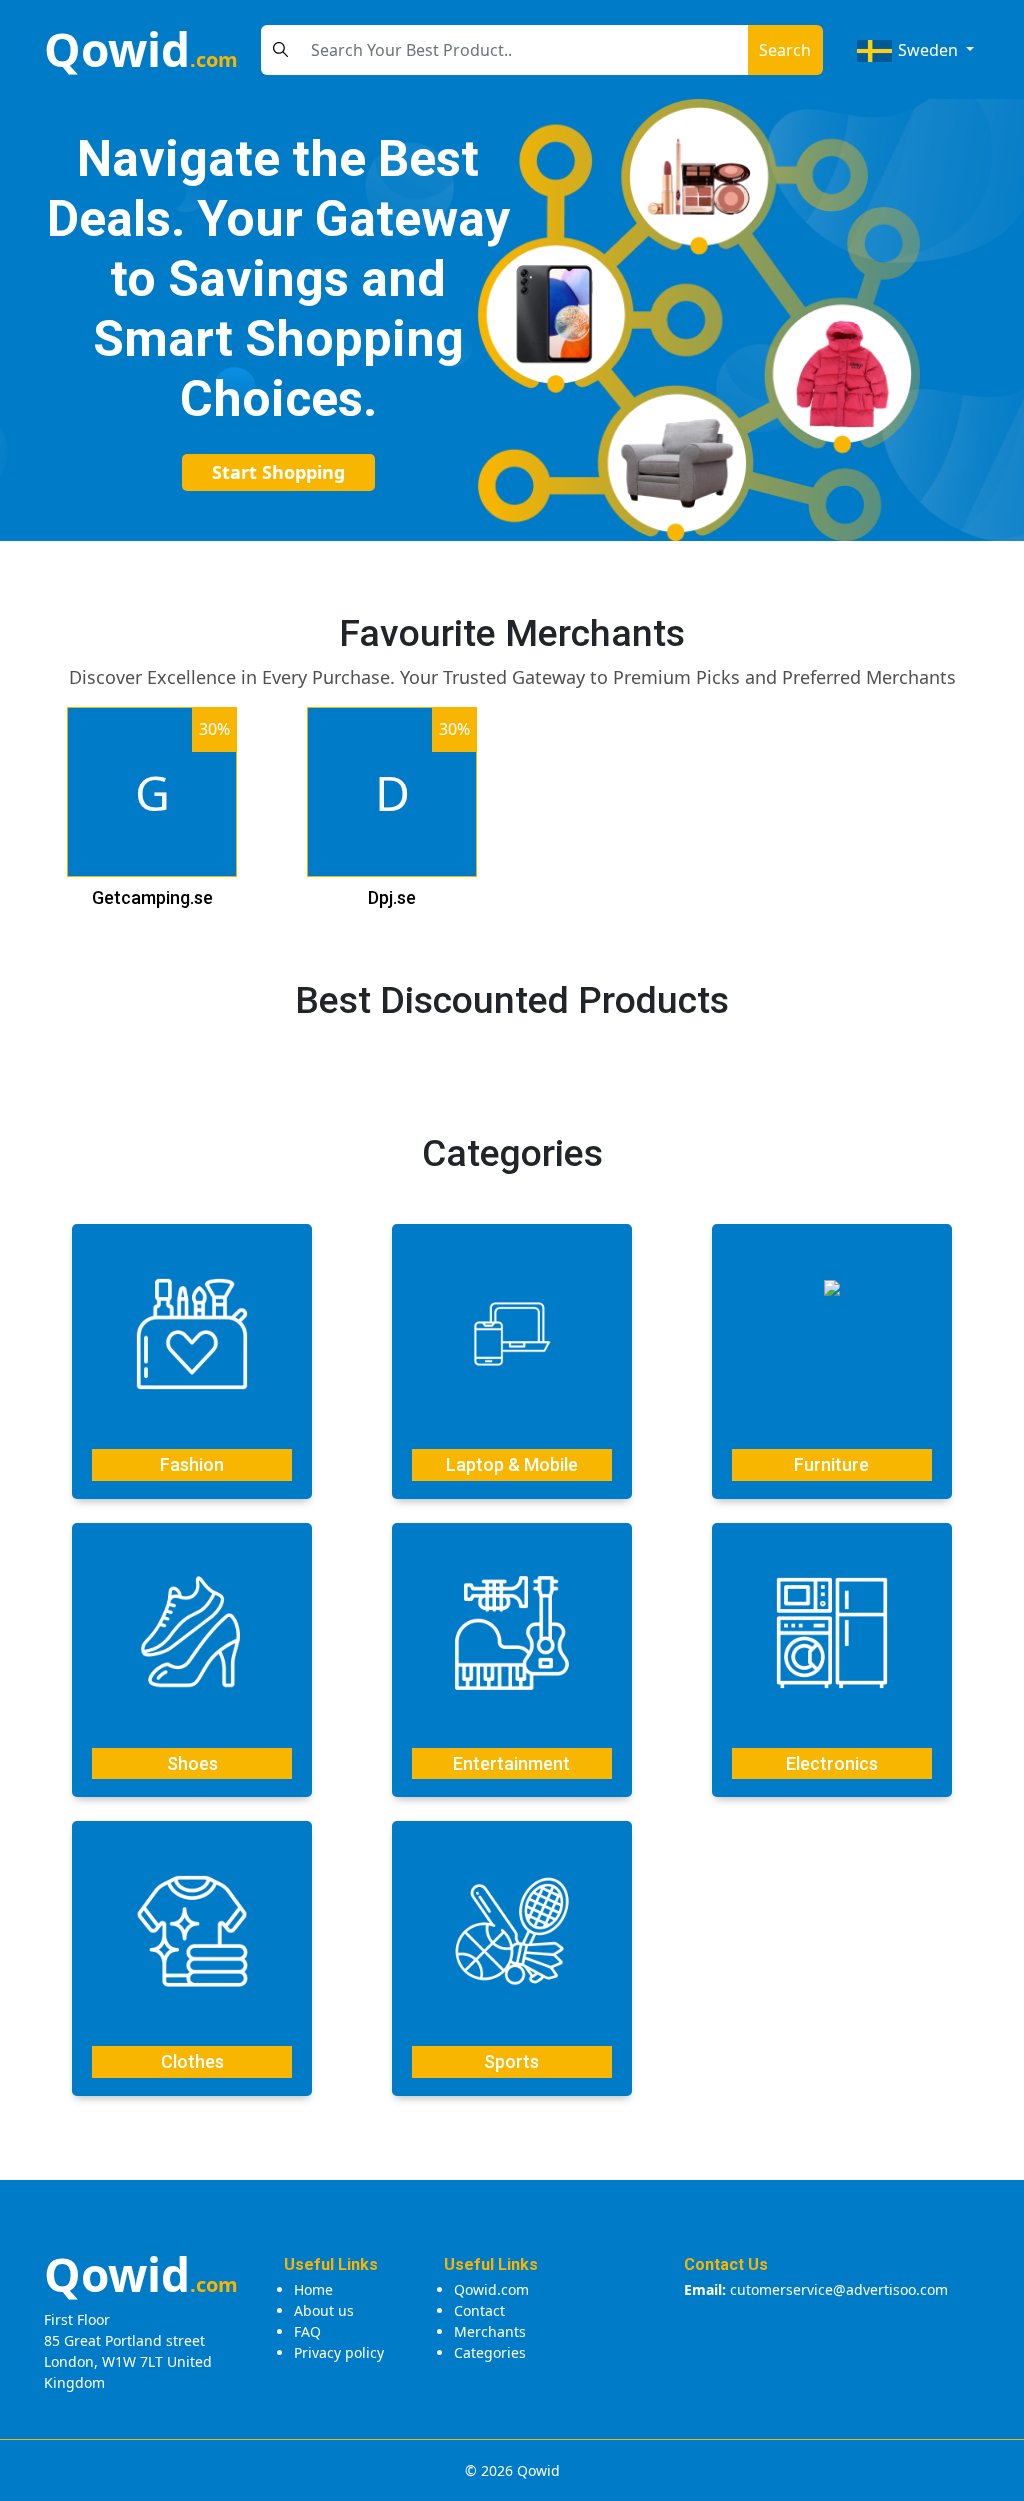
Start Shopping (278, 472)
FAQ (307, 2331)
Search (785, 50)
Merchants (490, 2331)
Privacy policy (339, 2352)
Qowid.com (491, 2289)
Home (313, 2289)
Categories (490, 2352)
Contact (479, 2310)
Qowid (141, 49)
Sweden (928, 50)
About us (324, 2310)
